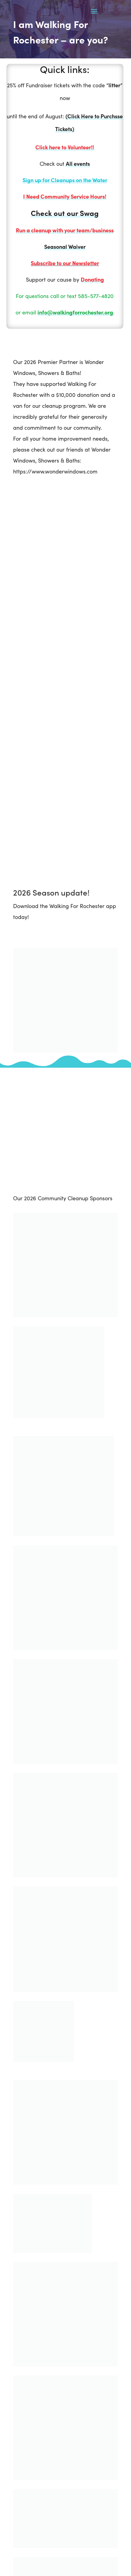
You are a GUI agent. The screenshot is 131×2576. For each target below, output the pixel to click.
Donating (92, 279)
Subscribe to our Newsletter (65, 263)
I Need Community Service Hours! (65, 196)
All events (78, 163)
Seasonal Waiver (65, 246)
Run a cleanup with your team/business (65, 230)
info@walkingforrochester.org (75, 312)
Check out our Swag (65, 213)
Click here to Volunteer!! (65, 147)
